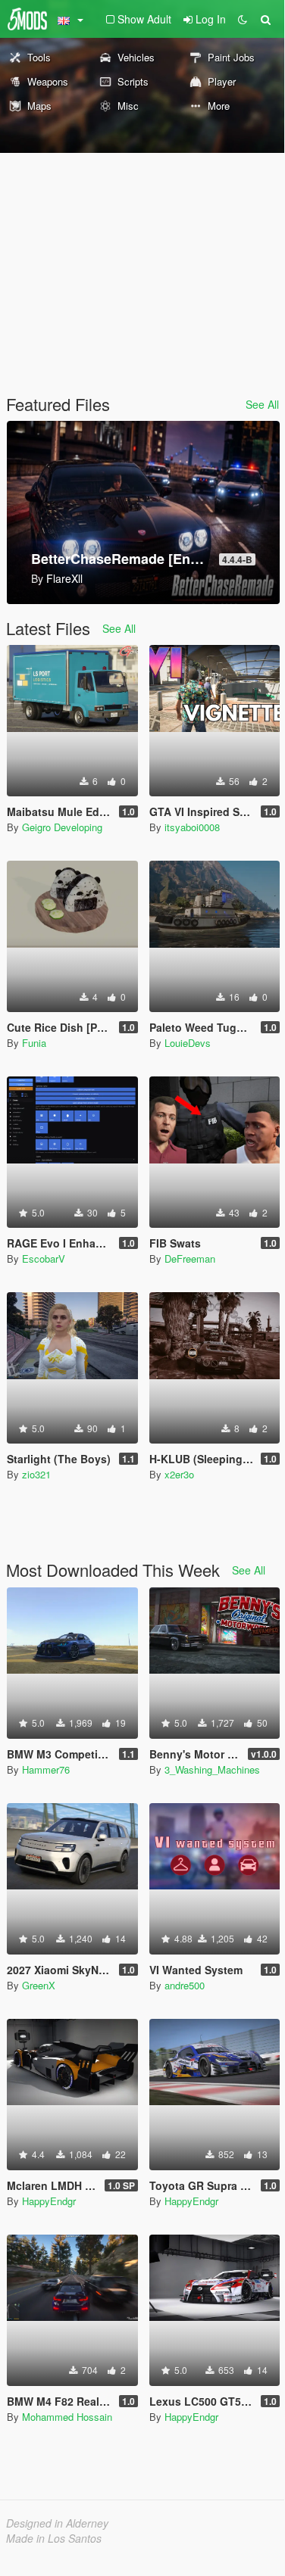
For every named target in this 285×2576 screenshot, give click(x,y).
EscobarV (44, 1258)
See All (262, 404)
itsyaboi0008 (192, 827)
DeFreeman (190, 1258)
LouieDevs (188, 1043)
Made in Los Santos (54, 2538)
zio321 (36, 1474)
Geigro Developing (62, 827)
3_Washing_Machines (212, 1769)
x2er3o (179, 1474)
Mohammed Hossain (67, 2417)
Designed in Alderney (57, 2523)
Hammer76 (46, 1769)
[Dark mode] (243, 19)
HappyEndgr (49, 2201)
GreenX (39, 1985)
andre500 (185, 1985)
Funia (34, 1043)
